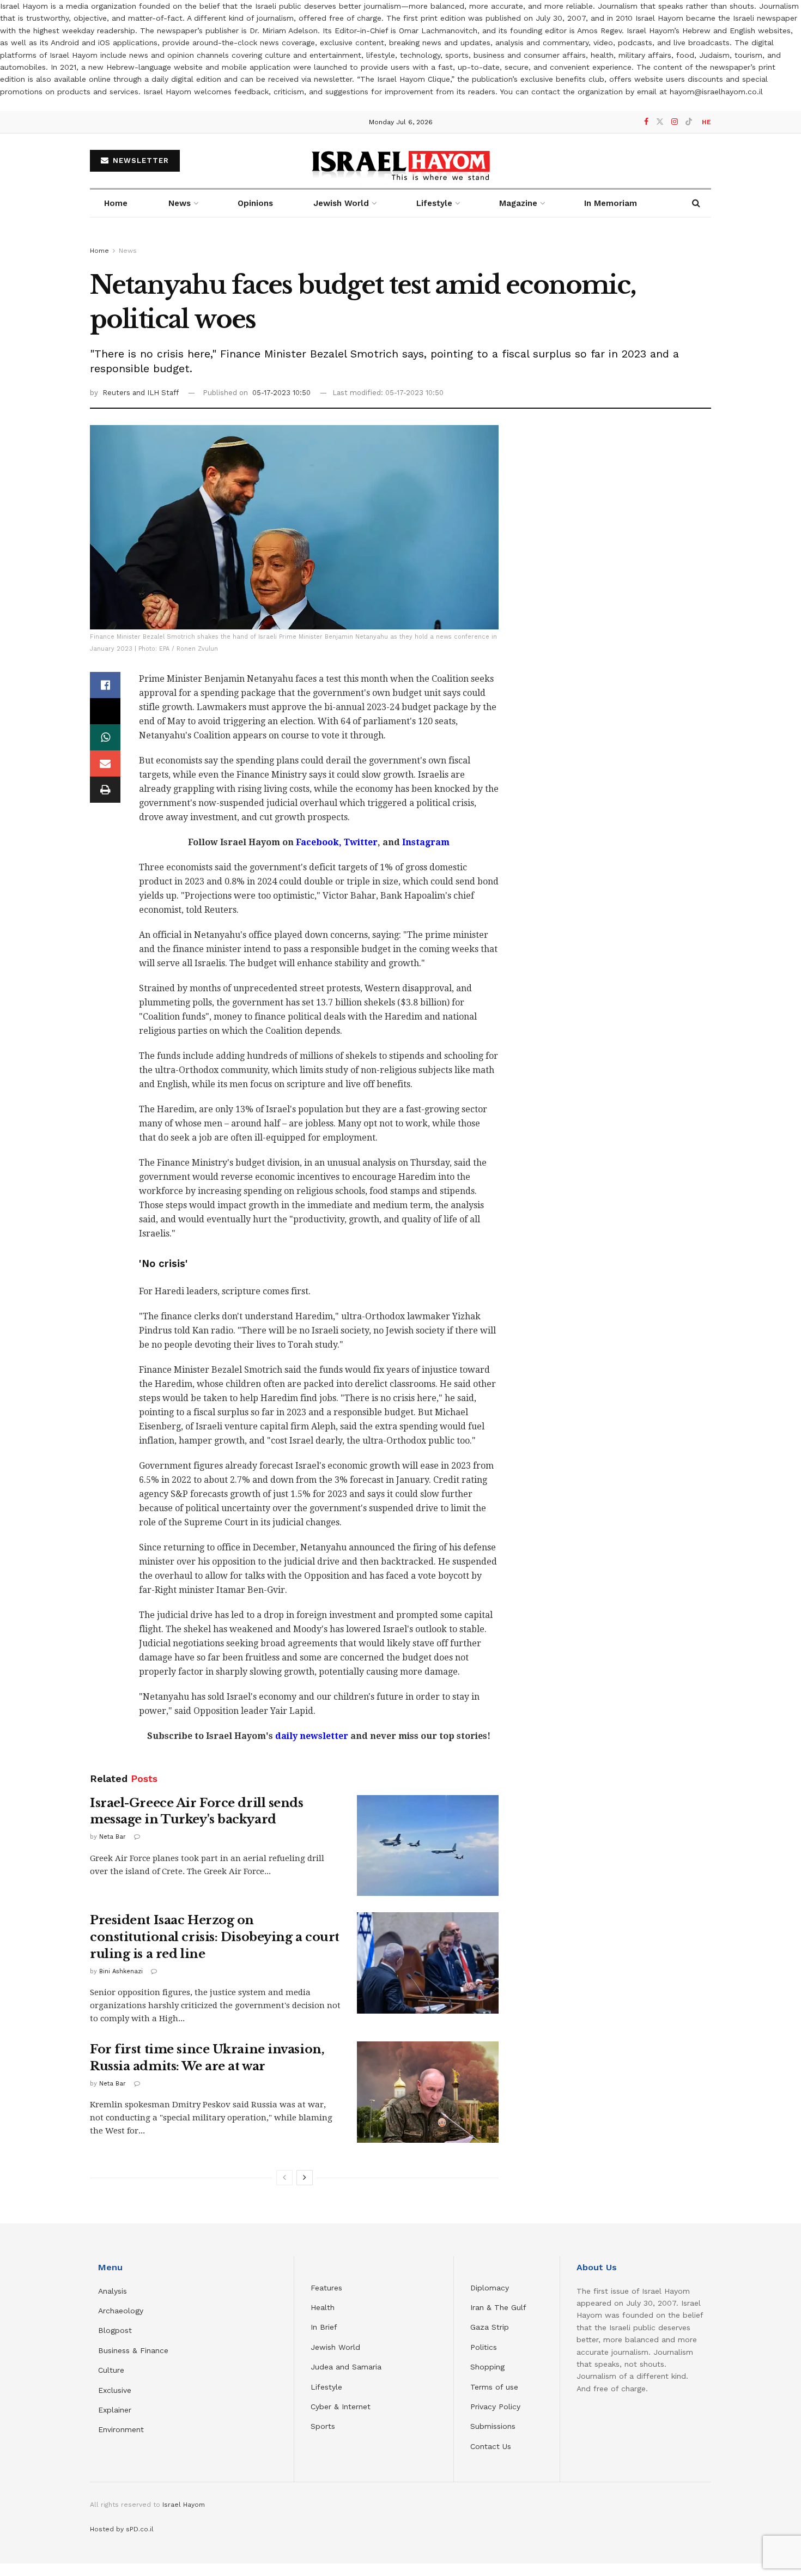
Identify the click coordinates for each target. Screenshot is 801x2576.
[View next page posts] (305, 2178)
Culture (111, 2370)
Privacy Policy (495, 2407)
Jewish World (335, 2347)
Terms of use (494, 2387)
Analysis (114, 2291)
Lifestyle (326, 2387)
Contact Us (491, 2446)
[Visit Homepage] (401, 160)
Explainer (115, 2410)
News (180, 203)
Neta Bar (113, 1837)
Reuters (117, 393)
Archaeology (121, 2311)
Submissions (493, 2426)
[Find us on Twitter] (660, 122)
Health (323, 2307)
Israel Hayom (184, 2505)
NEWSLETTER (139, 160)
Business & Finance (133, 2350)
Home (116, 203)
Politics (484, 2347)
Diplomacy (491, 2288)
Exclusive (115, 2390)
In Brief (324, 2327)
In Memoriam (611, 203)
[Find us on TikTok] (689, 122)
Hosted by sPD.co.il (122, 2529)
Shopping (487, 2367)
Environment (121, 2429)
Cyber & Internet (341, 2407)
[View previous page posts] (284, 2178)
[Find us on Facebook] (646, 122)
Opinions (255, 203)
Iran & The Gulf (498, 2307)
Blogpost (115, 2330)
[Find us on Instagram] (675, 122)
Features (326, 2288)
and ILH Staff (156, 393)
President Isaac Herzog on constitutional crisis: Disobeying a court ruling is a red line (215, 1937)
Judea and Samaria (346, 2367)
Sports (323, 2426)
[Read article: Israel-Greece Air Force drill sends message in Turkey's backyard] (428, 1846)
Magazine (518, 203)
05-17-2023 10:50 (281, 393)
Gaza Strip (490, 2327)
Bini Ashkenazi (121, 1971)
